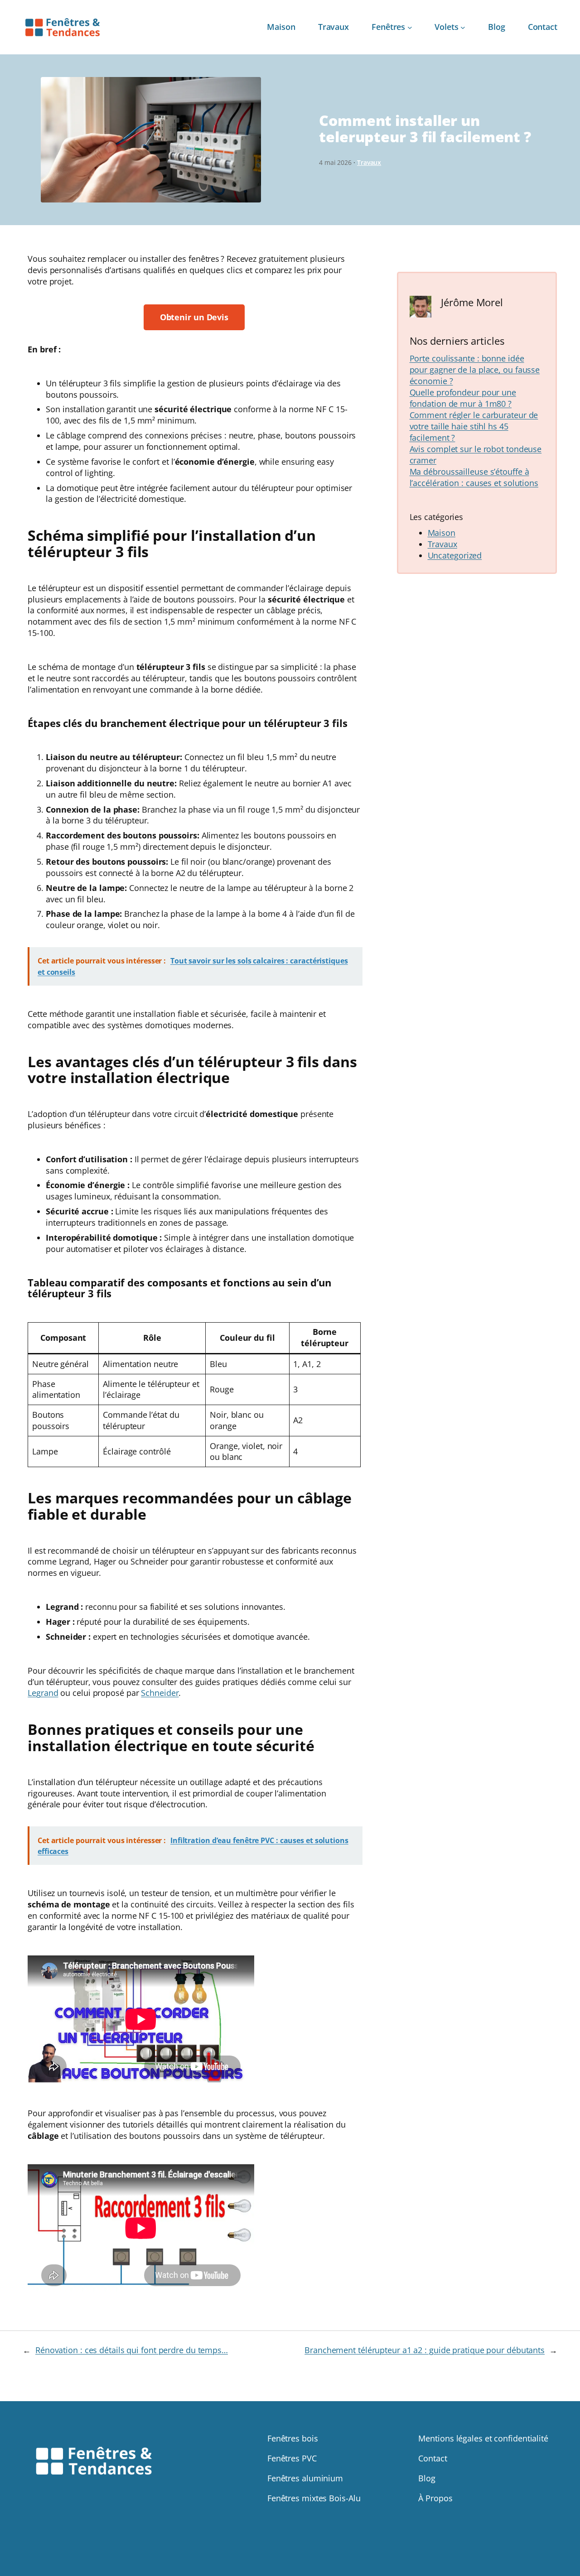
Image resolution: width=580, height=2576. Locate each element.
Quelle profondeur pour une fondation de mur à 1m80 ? (463, 398)
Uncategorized (455, 555)
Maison (442, 533)
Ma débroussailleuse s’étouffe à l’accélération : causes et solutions (474, 477)
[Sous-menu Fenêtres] (410, 27)
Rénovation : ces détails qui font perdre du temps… (132, 2350)
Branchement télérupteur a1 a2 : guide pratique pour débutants (425, 2350)
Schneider (160, 1693)
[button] (194, 317)
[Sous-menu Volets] (463, 27)
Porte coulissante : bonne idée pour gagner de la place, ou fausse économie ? (475, 370)
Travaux (369, 162)
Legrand (43, 1693)
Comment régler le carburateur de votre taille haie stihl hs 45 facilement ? (474, 426)
